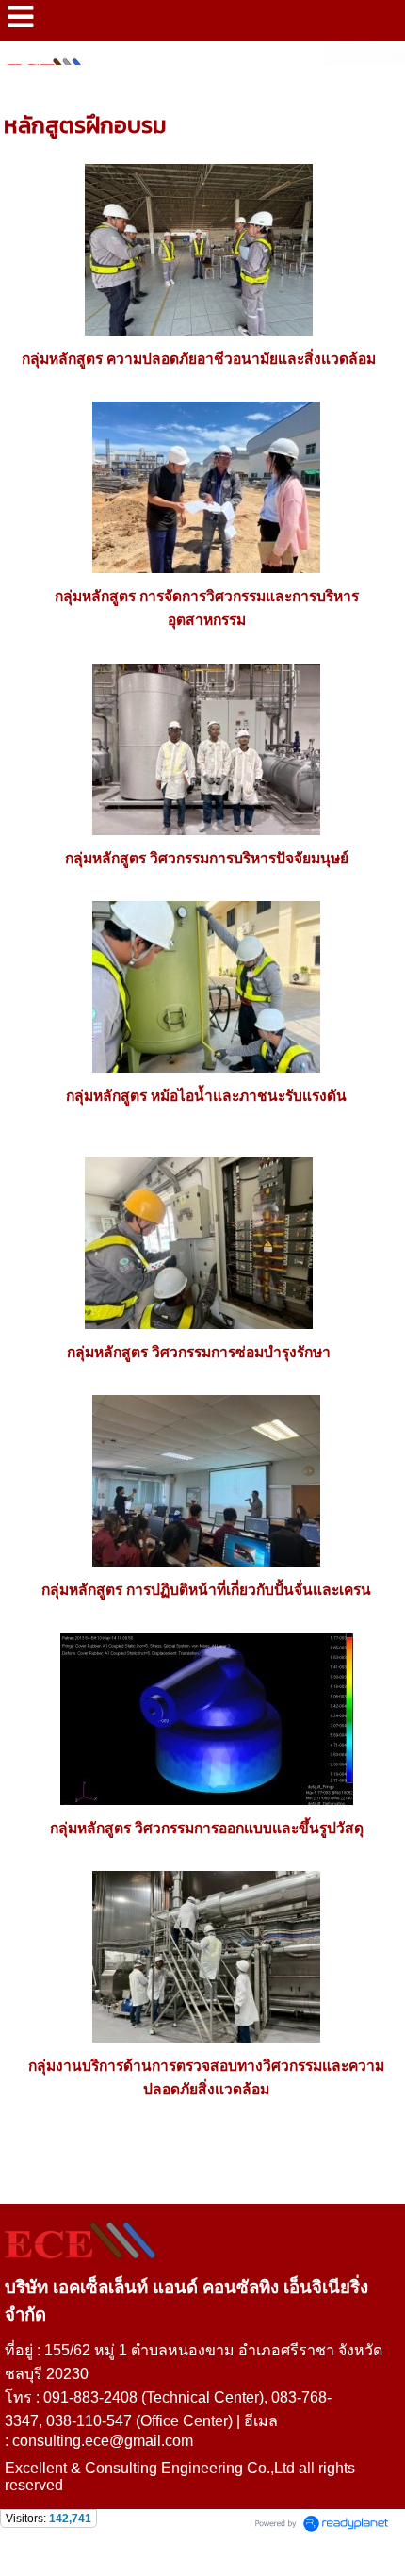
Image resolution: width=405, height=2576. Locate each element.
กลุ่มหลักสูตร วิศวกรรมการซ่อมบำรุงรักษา (199, 1352)
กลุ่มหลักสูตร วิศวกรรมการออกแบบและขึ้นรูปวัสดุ (207, 1828)
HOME (24, 85)
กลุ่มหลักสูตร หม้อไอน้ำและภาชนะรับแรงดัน (206, 1096)
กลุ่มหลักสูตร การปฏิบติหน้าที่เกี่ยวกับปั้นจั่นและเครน (206, 1590)
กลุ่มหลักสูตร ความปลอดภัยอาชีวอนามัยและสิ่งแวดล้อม (199, 359)
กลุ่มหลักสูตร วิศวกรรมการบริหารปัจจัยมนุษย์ (207, 858)
